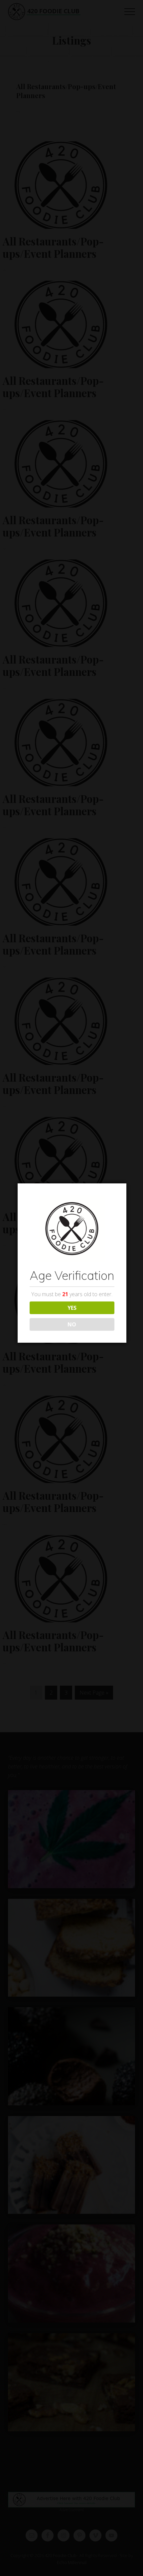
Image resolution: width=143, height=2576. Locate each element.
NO (72, 1324)
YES (72, 1308)
